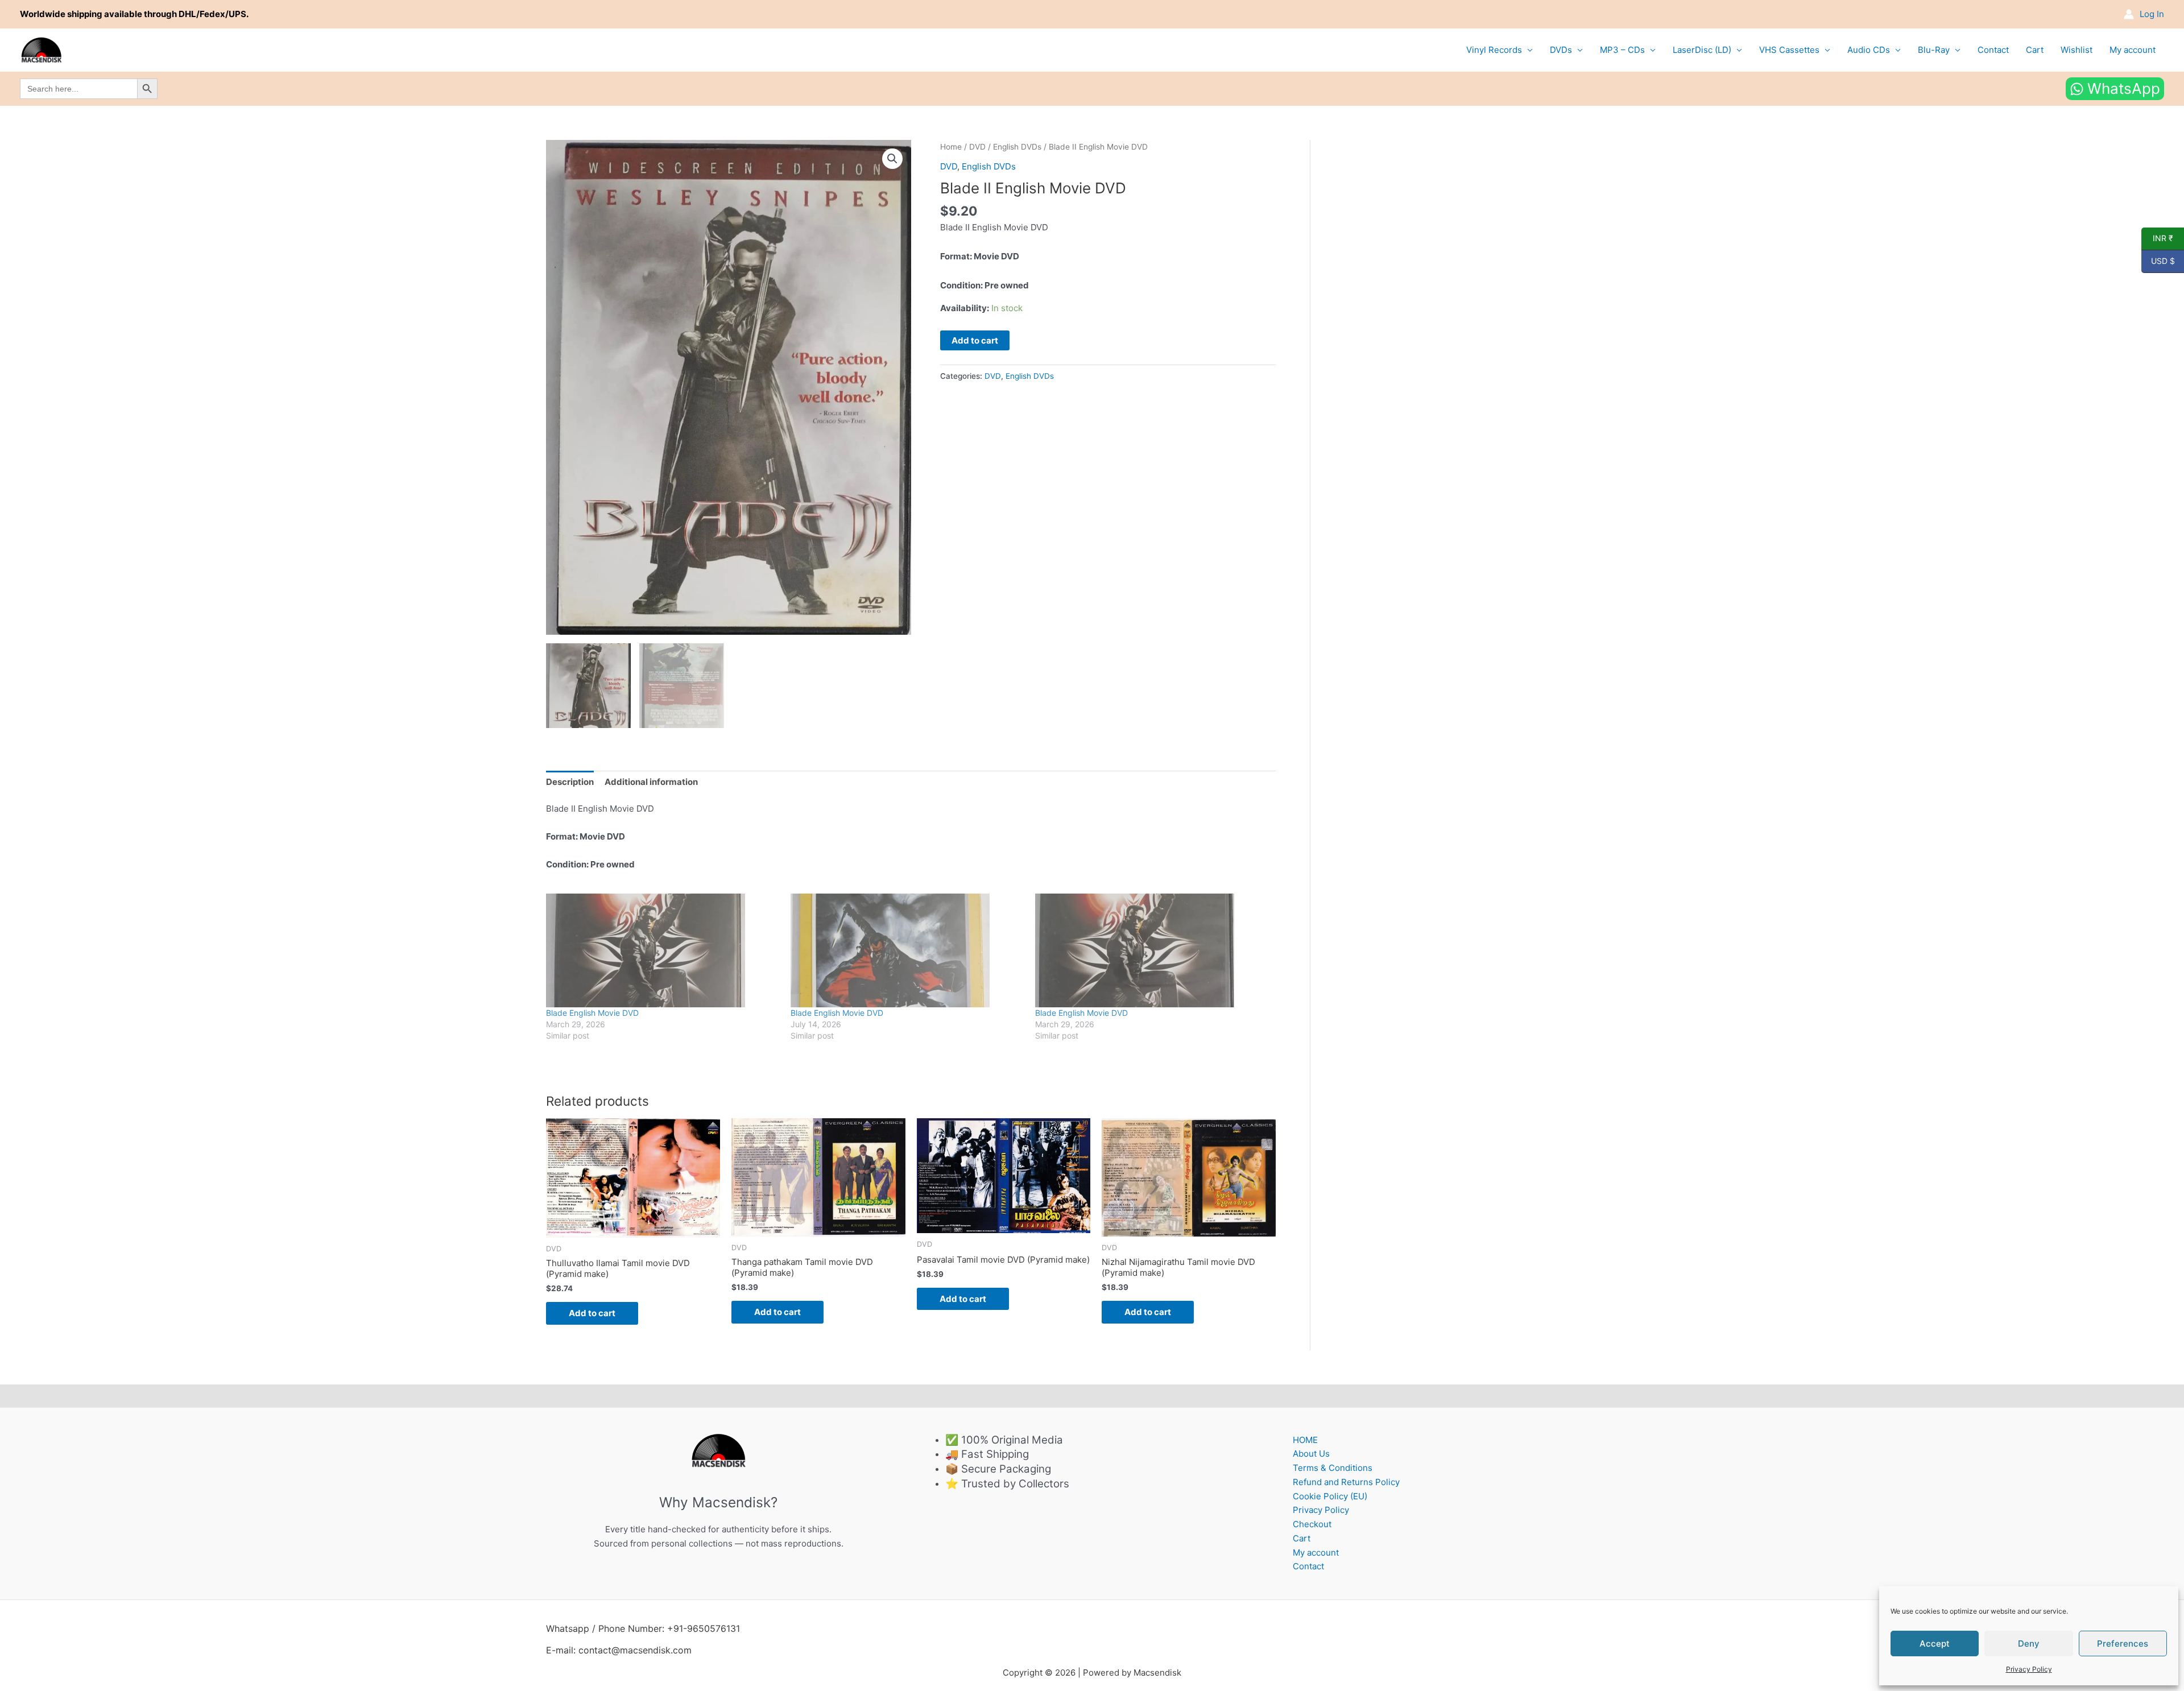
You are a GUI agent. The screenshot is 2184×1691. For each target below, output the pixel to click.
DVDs (1561, 50)
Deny (2029, 1644)
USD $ (2158, 261)
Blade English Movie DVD (592, 1013)
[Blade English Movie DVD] (663, 950)
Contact (1993, 50)
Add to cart (975, 340)
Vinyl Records (1494, 50)
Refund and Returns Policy (1346, 1482)
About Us (1311, 1454)
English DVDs (1017, 147)
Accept (1935, 1644)
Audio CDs (1869, 50)
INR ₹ (2157, 238)
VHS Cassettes (1789, 50)
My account (2133, 50)
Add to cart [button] (592, 1313)
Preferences (2123, 1644)
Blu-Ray (1934, 50)
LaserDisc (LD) (1702, 50)
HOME (1305, 1440)
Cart (2035, 50)
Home (951, 147)
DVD (977, 147)
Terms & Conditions (1333, 1468)
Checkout (1312, 1524)
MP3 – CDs (1622, 50)
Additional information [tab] (651, 782)
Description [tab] (570, 782)
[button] (892, 159)
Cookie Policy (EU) (1330, 1496)
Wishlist (2077, 50)
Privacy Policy (2029, 1669)
